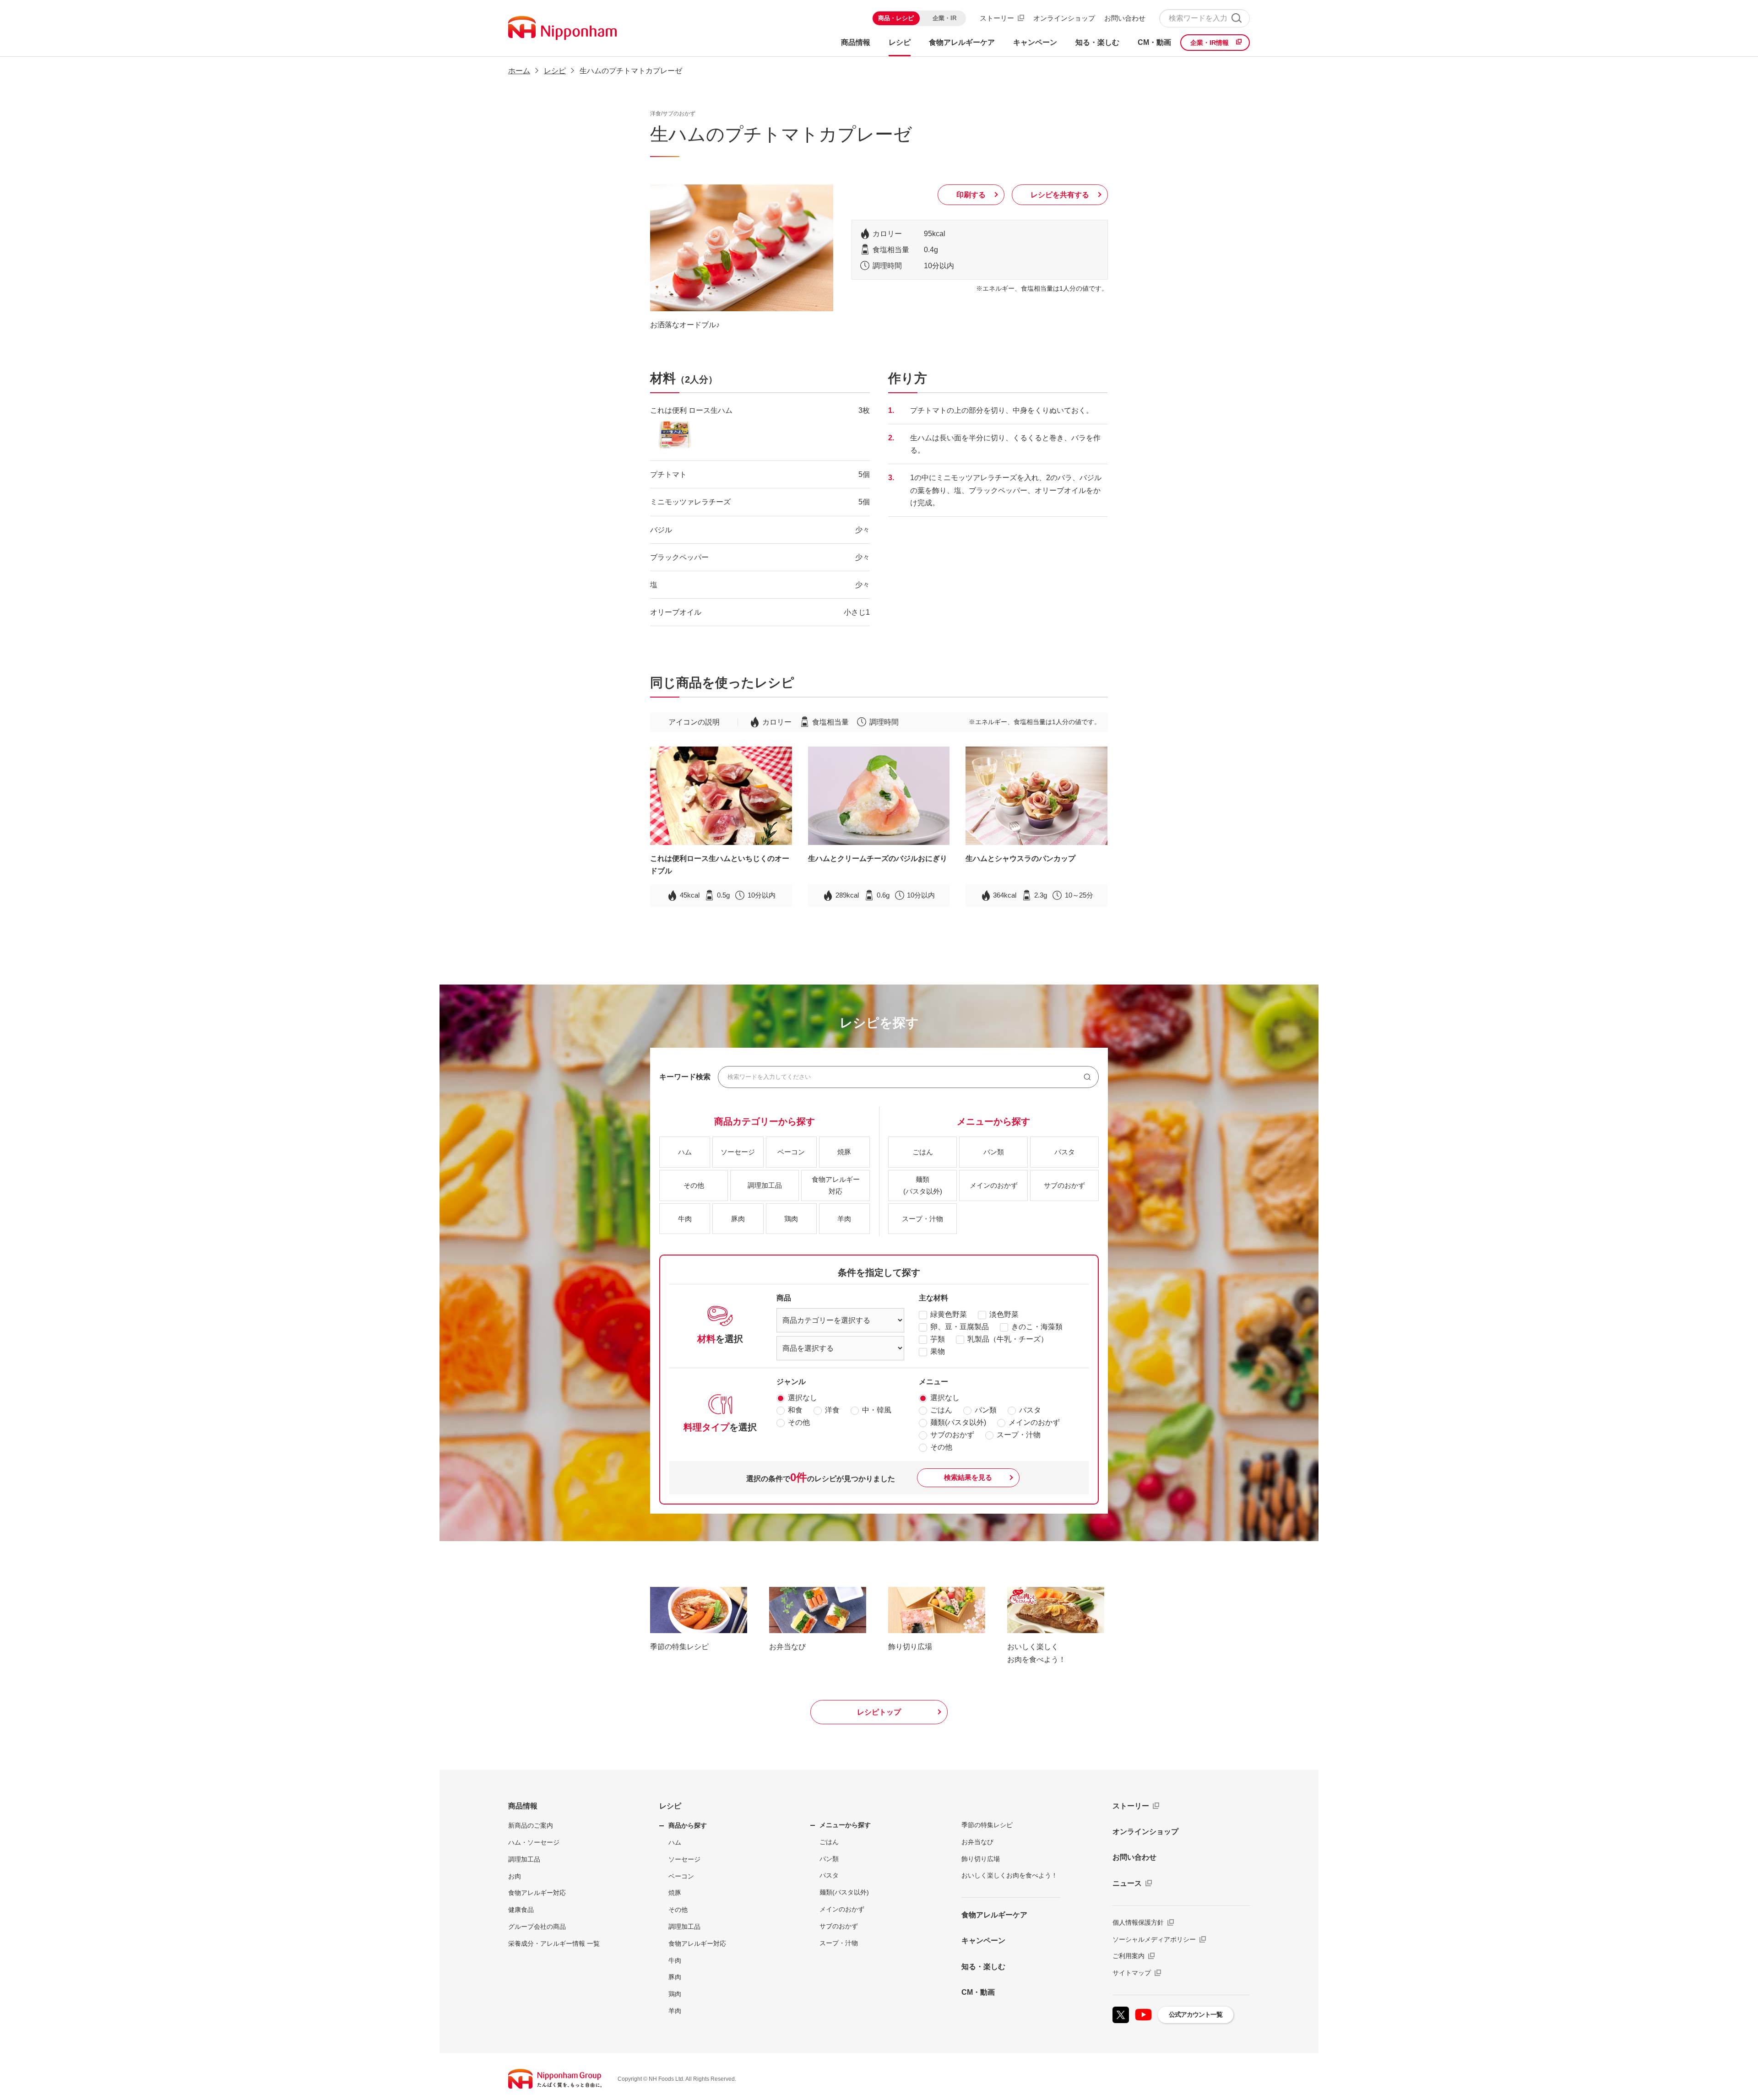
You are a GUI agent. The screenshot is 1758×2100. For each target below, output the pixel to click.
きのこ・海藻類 (1037, 1327)
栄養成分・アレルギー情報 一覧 (554, 1943)
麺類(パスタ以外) (958, 1422)
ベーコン (681, 1876)
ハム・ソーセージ (534, 1842)
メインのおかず (1034, 1422)
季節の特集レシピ (987, 1825)
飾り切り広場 (981, 1859)
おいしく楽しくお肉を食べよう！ (1009, 1875)
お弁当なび (977, 1842)
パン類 (986, 1410)
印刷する (971, 195)
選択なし (803, 1398)
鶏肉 (675, 1994)
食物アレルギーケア (994, 1915)
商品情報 (523, 1806)
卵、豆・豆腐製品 (960, 1327)
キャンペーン (983, 1940)
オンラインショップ (1064, 18)
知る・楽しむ (983, 1967)
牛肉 (675, 1960)
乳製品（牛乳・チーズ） (1008, 1339)
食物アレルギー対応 (537, 1893)
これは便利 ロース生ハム (691, 410)
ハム (675, 1842)
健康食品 (521, 1910)
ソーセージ (684, 1859)
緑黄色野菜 (949, 1314)
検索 (1236, 18)
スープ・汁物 (1019, 1435)
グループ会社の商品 (537, 1927)
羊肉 (675, 2011)
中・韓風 (877, 1410)
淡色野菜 (1004, 1314)
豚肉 (675, 1977)
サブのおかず (952, 1435)
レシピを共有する (1060, 195)
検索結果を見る (968, 1477)
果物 (938, 1351)
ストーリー (997, 18)
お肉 (515, 1876)
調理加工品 (524, 1859)
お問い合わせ (1125, 18)
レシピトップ (879, 1712)
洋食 (832, 1410)
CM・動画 (978, 1992)
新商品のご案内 (531, 1825)
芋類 (938, 1339)
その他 (799, 1422)
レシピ (670, 1806)
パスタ (1030, 1410)
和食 (795, 1410)
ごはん (941, 1410)
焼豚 (675, 1893)
